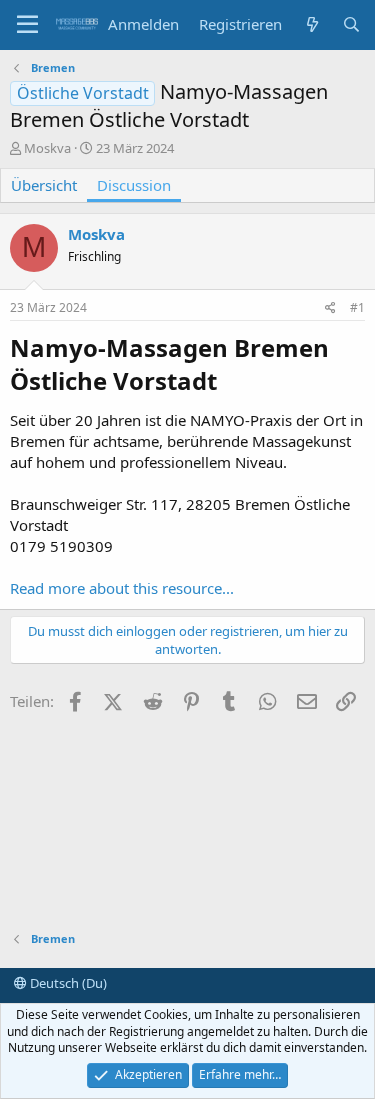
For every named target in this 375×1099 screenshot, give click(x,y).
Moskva (47, 148)
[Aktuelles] (311, 24)
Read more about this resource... (122, 588)
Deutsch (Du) (67, 983)
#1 (357, 307)
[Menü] (27, 25)
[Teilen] (330, 308)
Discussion (134, 185)
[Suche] (351, 24)
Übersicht (44, 185)
